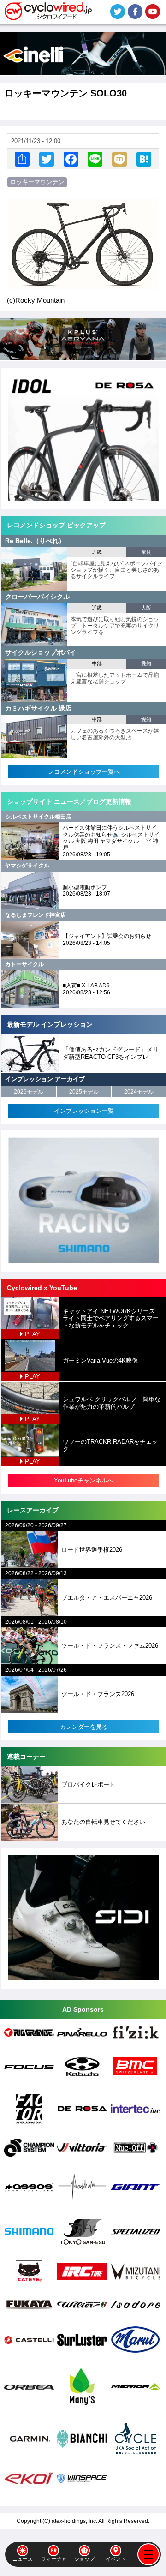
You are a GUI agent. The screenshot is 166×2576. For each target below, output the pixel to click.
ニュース (23, 2559)
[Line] (95, 159)
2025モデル (84, 1092)
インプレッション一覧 (84, 1111)
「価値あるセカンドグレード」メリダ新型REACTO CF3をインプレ (111, 1053)
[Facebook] (71, 159)
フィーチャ (54, 2559)
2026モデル (29, 1092)
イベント (116, 2559)
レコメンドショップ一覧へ (84, 772)
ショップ (84, 2559)
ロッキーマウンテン (37, 182)
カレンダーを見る (84, 1727)
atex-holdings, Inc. (74, 2521)
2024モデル (139, 1092)
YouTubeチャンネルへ (84, 1480)
